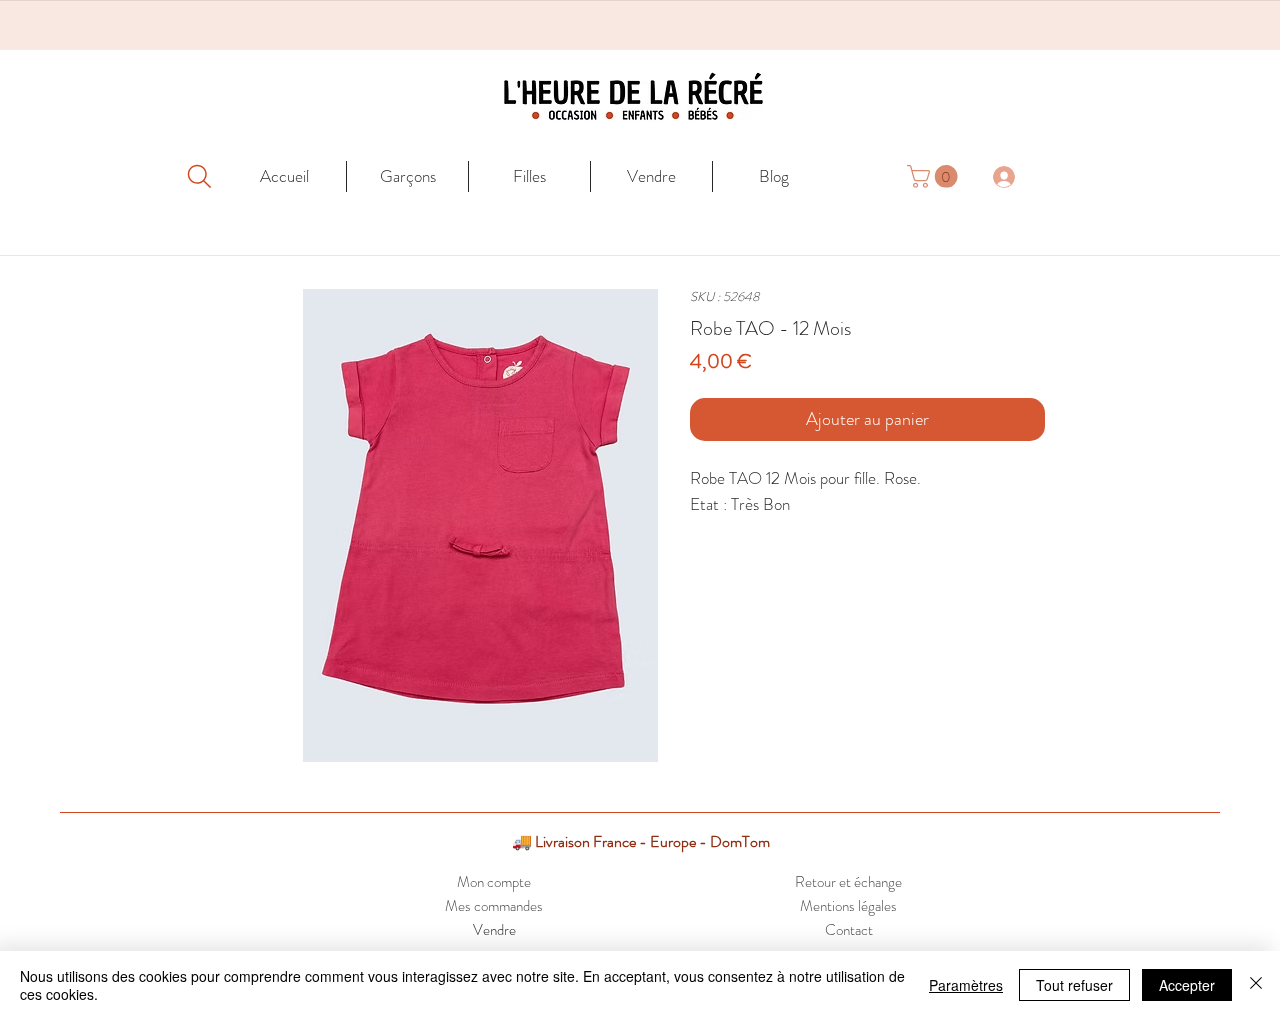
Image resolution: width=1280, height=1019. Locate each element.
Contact (849, 930)
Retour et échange (848, 882)
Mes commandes (494, 906)
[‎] (1015, 176)
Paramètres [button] (966, 985)
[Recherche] (199, 176)
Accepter (1187, 985)
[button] (935, 176)
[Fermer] (1256, 985)
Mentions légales (848, 906)
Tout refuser (1074, 985)
